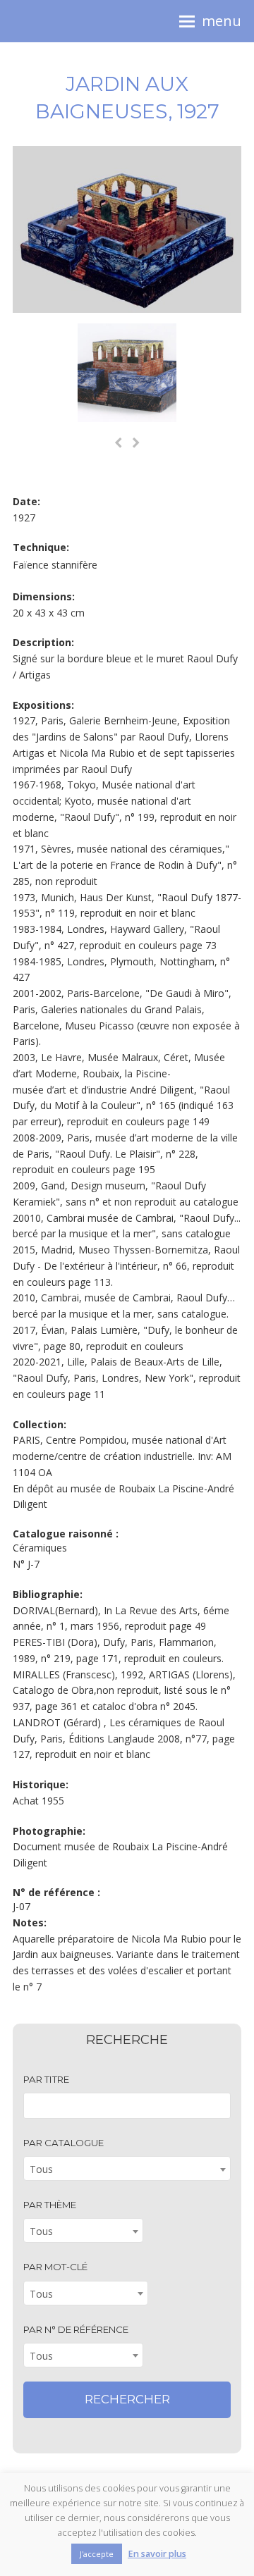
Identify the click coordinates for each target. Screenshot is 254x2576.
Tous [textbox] (41, 2169)
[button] (210, 21)
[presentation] (119, 443)
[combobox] (127, 2168)
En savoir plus (157, 2554)
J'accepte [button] (97, 2554)
